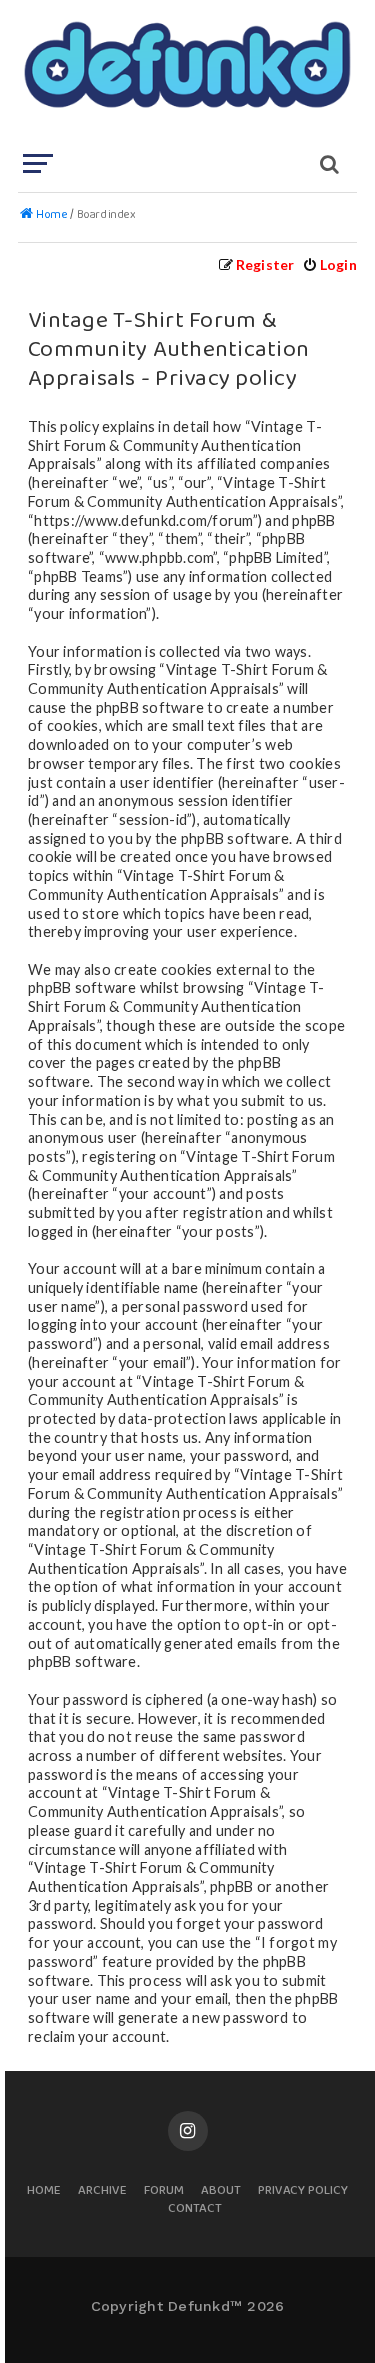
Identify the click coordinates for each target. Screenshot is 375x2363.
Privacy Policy (303, 2191)
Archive (102, 2191)
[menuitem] (329, 264)
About (221, 2191)
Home (44, 2191)
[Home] (185, 75)
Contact (195, 2209)
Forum (164, 2191)
